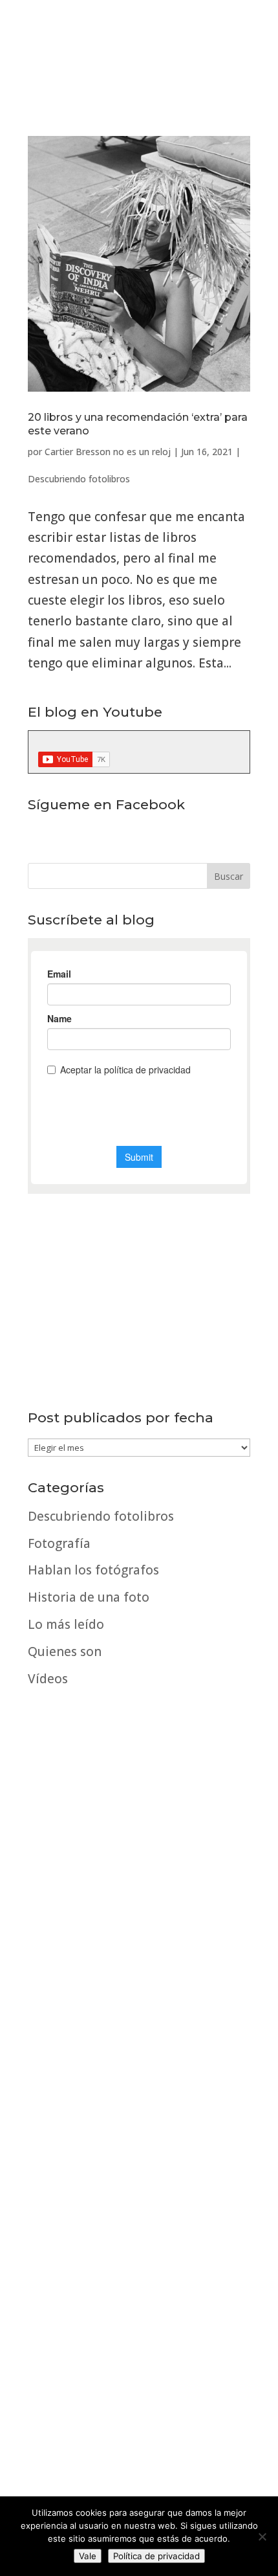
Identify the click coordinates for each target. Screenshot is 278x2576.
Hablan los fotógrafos (93, 1570)
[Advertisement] (139, 2035)
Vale (88, 2556)
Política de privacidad (156, 2556)
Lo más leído (66, 1624)
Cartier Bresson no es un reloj (108, 452)
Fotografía (59, 1543)
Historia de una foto (89, 1597)
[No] (262, 2537)
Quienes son (65, 1652)
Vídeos (48, 1679)
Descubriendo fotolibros (79, 479)
